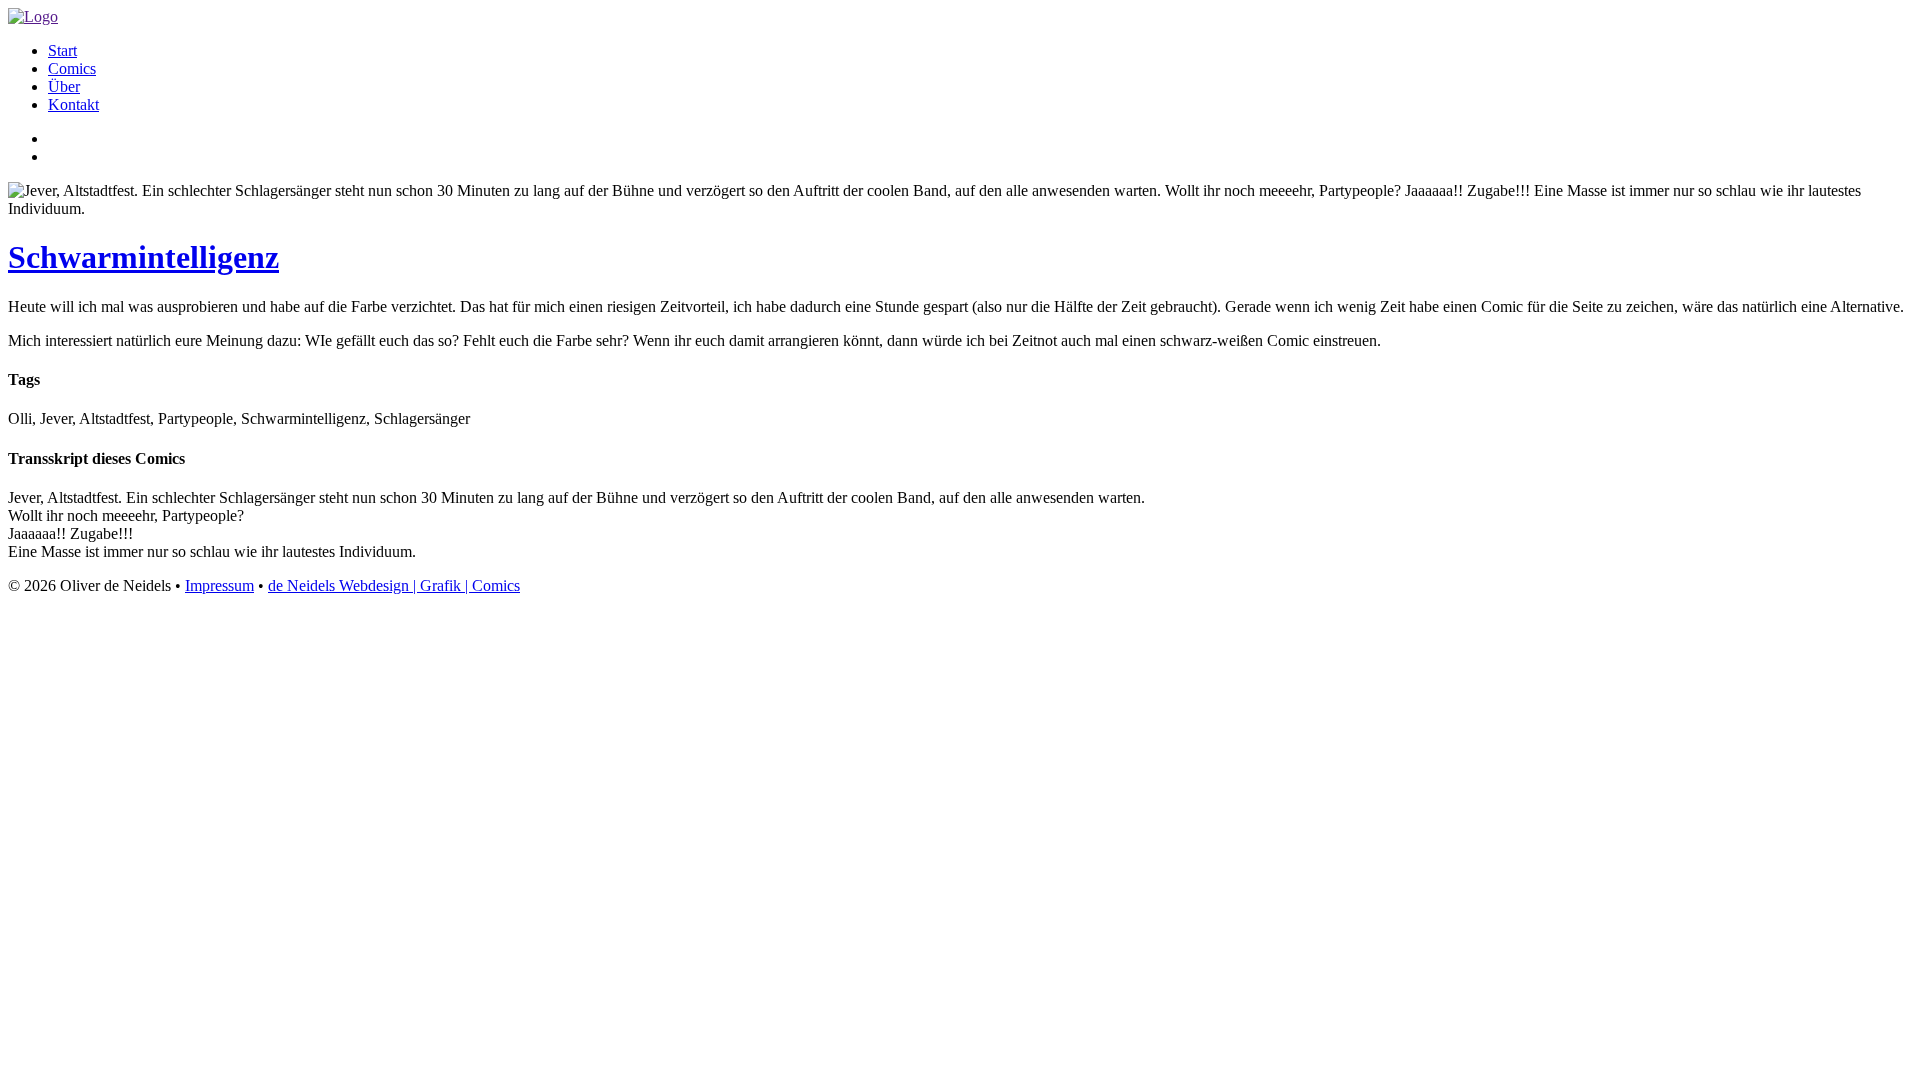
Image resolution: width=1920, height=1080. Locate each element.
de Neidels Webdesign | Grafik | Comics (394, 585)
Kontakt (73, 104)
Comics (72, 68)
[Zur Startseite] (33, 16)
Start (62, 50)
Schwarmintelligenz (143, 257)
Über (64, 86)
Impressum (219, 585)
